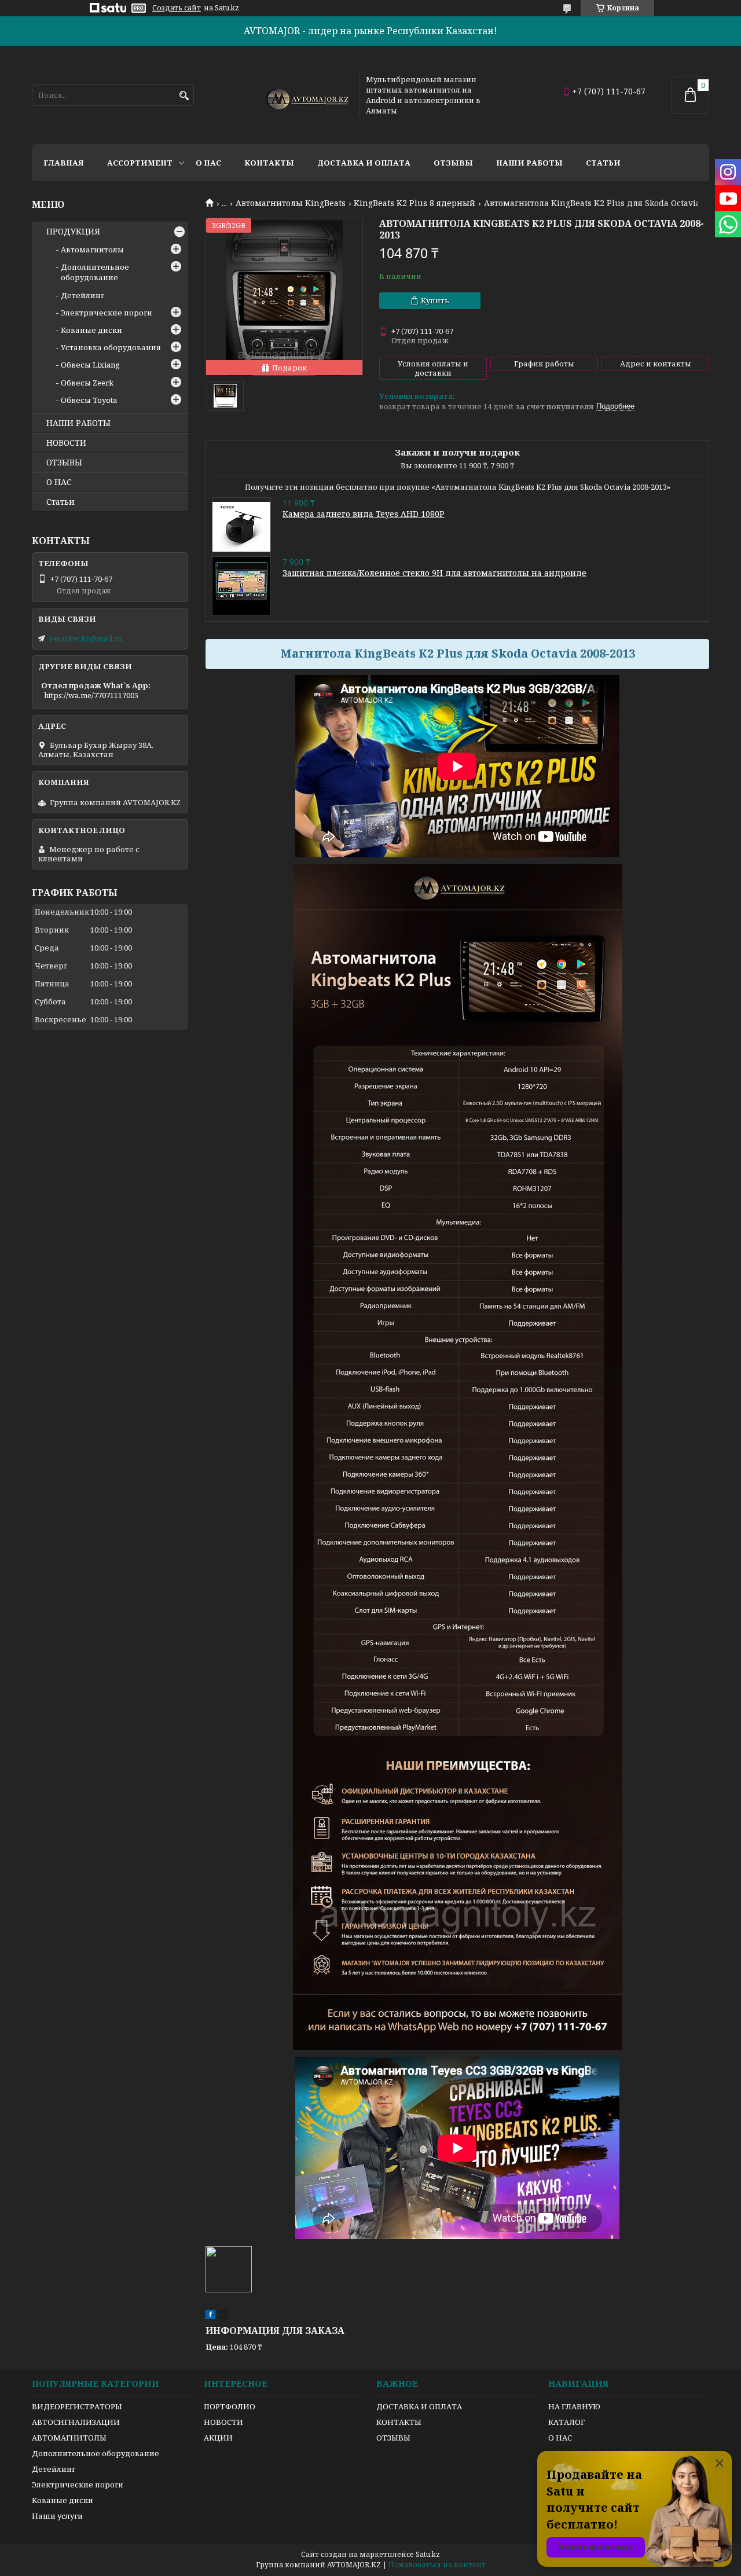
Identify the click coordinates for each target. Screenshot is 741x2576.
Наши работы (529, 163)
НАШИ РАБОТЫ (78, 423)
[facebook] (210, 2316)
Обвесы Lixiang (90, 365)
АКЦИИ (218, 2438)
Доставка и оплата (364, 163)
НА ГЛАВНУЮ (574, 2406)
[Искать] (184, 96)
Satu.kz (428, 2554)
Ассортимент (140, 163)
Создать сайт (177, 8)
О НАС (59, 482)
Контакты (269, 163)
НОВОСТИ (66, 443)
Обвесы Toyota (89, 400)
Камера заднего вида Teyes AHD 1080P (364, 514)
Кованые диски (91, 330)
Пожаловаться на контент (437, 2565)
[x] (223, 2316)
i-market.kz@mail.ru (86, 639)
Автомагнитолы (92, 249)
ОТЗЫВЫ (64, 463)
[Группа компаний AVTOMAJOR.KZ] (306, 95)
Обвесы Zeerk (87, 383)
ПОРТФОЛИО (230, 2406)
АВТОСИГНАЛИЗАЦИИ (76, 2422)
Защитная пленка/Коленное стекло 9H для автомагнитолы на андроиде (434, 573)
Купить (435, 300)
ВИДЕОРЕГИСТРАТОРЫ (77, 2406)
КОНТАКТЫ (399, 2422)
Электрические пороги (107, 313)
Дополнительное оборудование (95, 272)
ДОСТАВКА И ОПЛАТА (419, 2406)
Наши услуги (57, 2516)
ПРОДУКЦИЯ (73, 232)
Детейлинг (82, 295)
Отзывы (453, 163)
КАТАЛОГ (566, 2422)
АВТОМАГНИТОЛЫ (69, 2438)
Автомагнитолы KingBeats (291, 203)
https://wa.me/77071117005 (91, 695)
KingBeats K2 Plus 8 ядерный (414, 203)
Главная (64, 163)
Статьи (603, 163)
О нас (208, 163)
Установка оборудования (111, 347)
